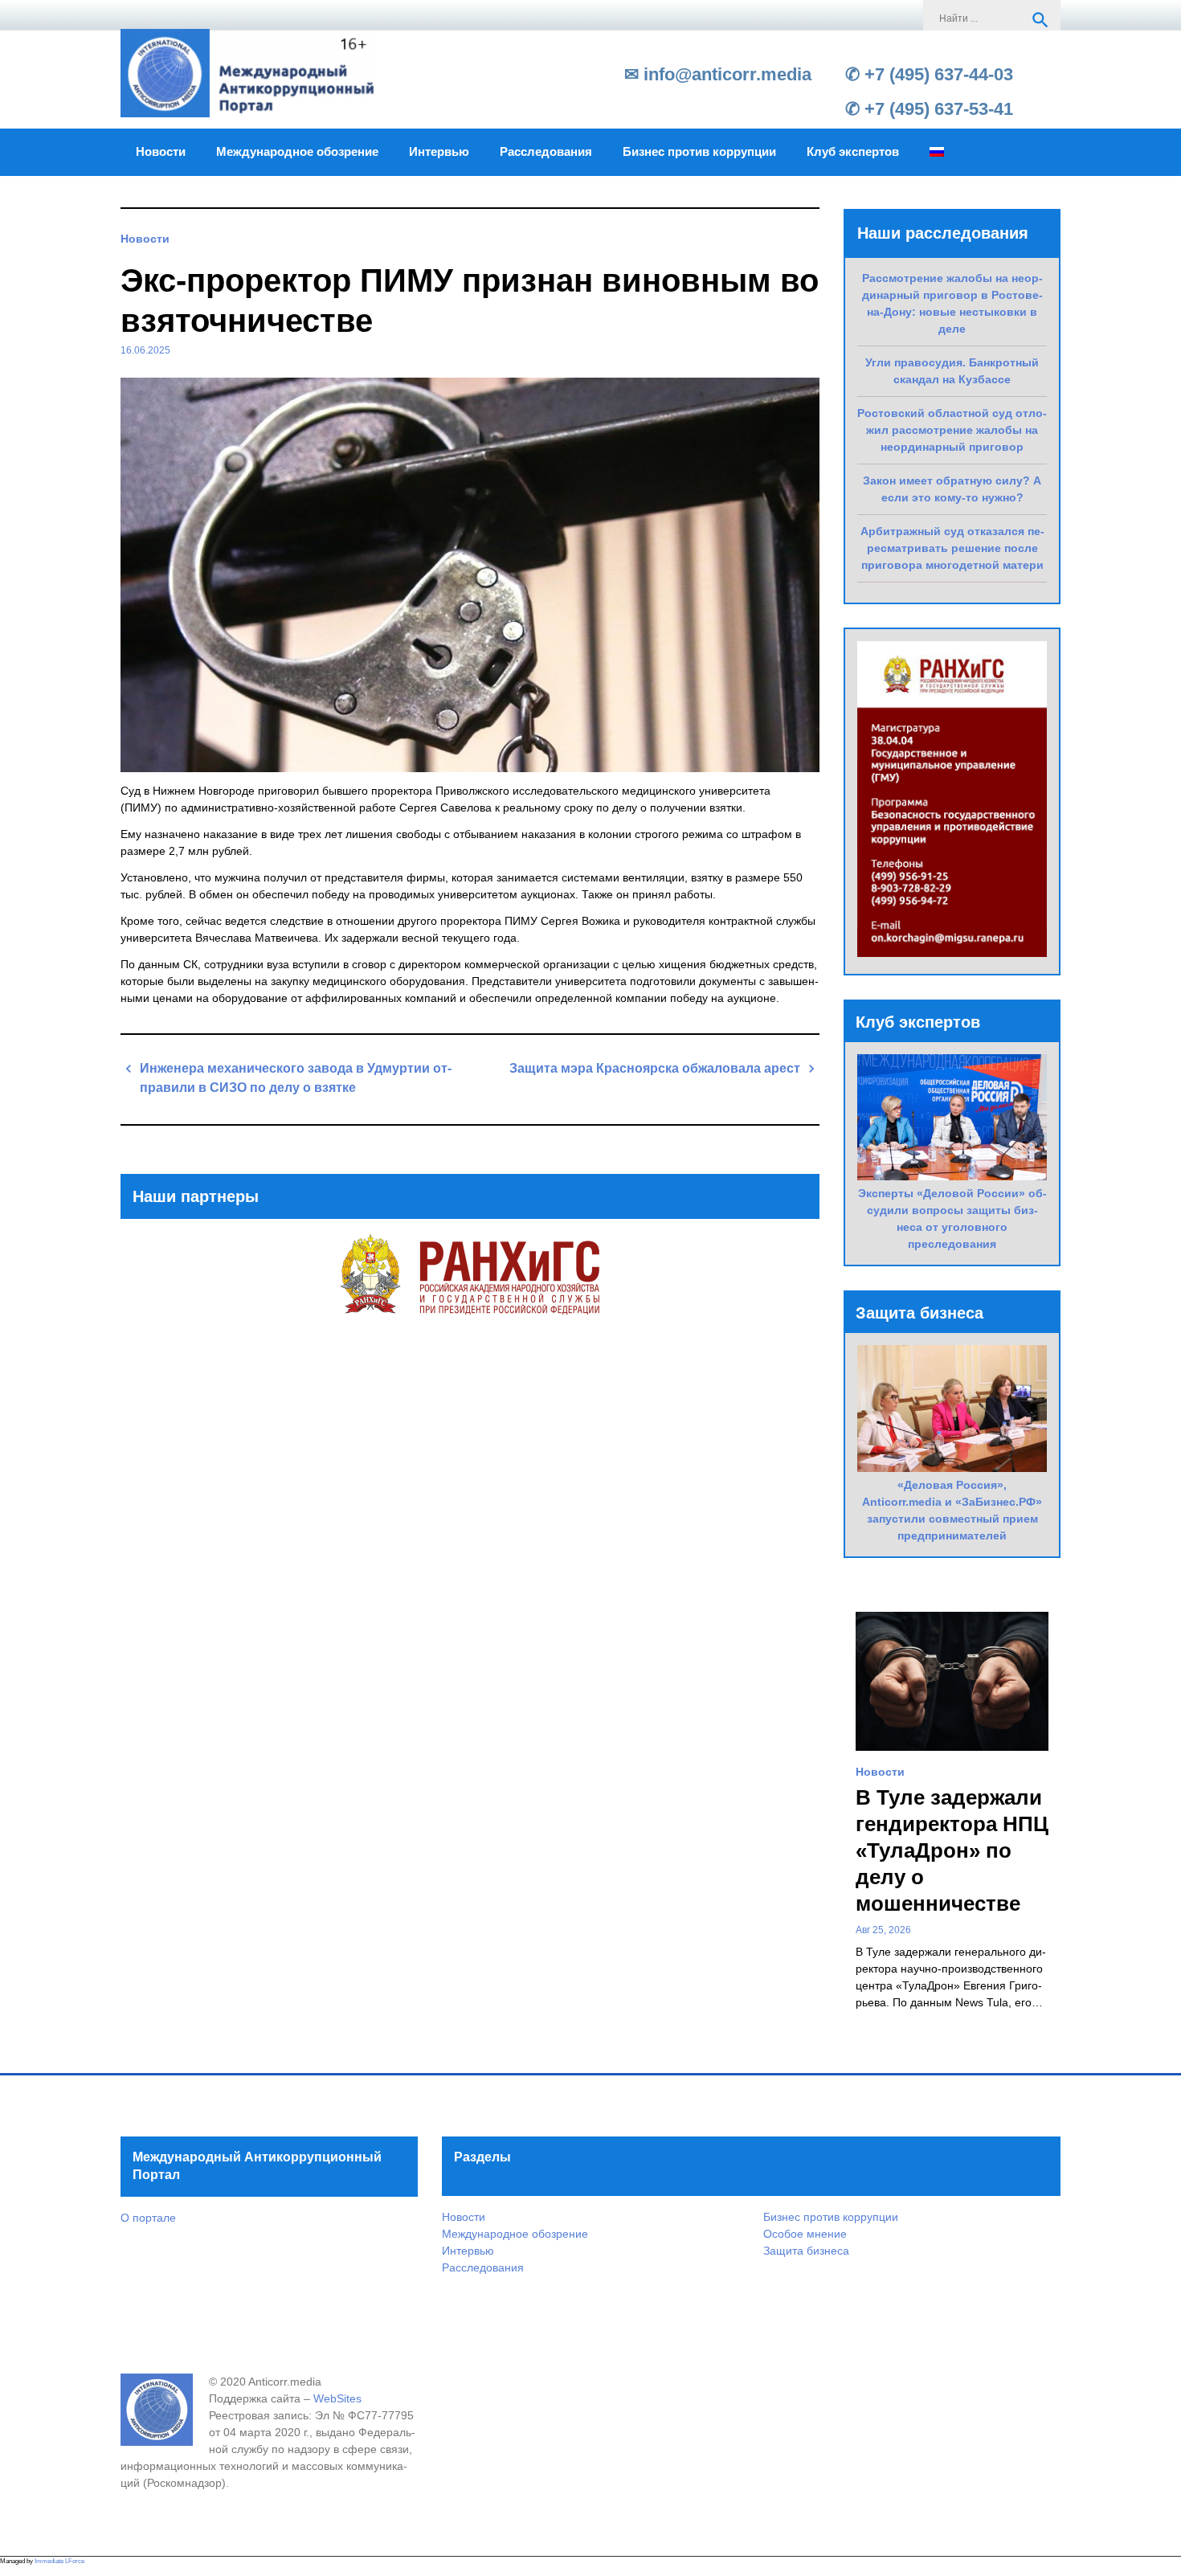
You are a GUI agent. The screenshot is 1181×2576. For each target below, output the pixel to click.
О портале (148, 2218)
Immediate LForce (59, 2561)
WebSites (337, 2398)
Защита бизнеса (806, 2251)
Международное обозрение (297, 152)
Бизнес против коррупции (699, 152)
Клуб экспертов (853, 152)
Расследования (546, 152)
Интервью (439, 152)
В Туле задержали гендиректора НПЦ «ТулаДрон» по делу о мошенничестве (952, 1850)
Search (1040, 20)
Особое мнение (805, 2234)
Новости (161, 152)
